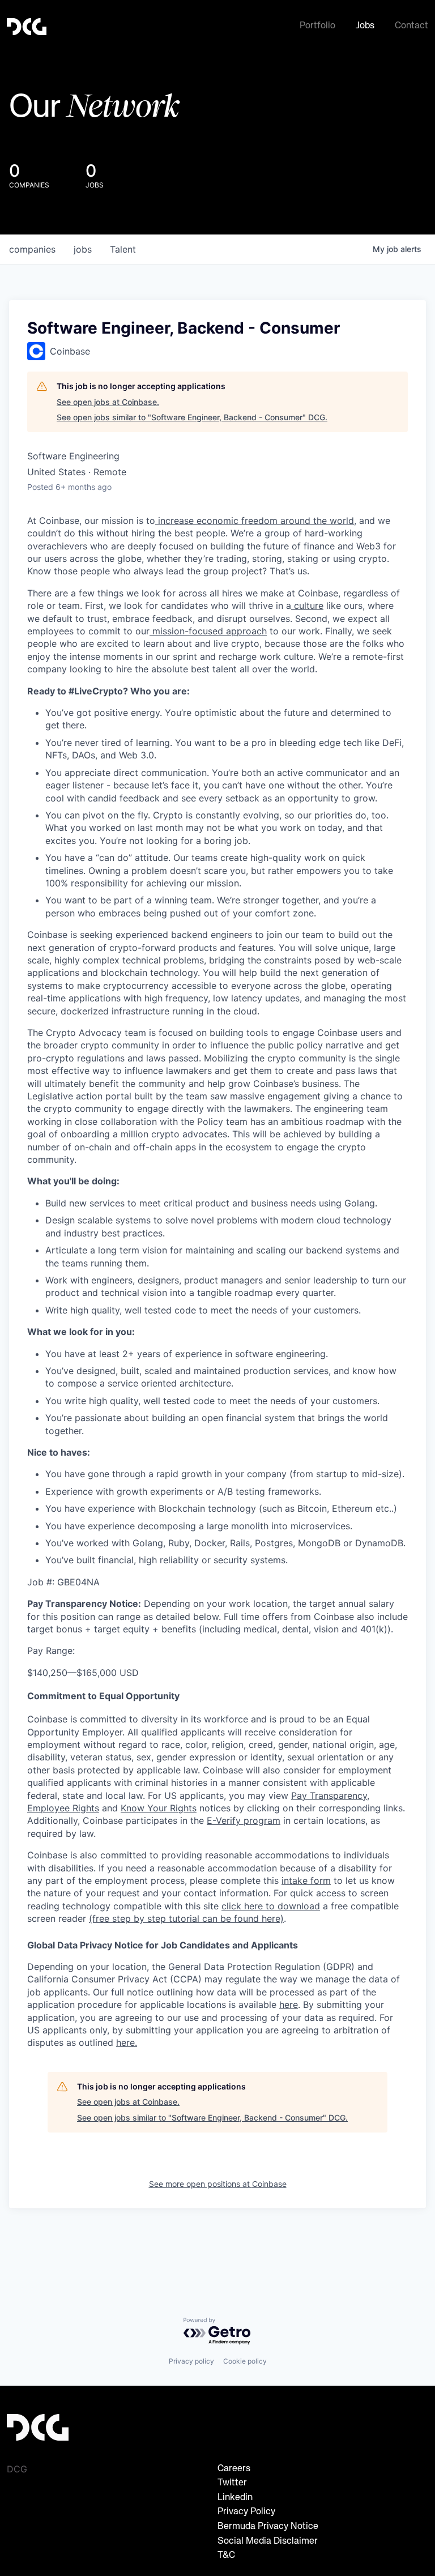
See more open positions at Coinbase (218, 2184)
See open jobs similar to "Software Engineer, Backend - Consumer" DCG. (192, 417)
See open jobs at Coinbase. (108, 402)
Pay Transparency (329, 1795)
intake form (306, 1880)
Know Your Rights (159, 1808)
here (289, 2004)
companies (32, 249)
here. (127, 2042)
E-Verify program (244, 1820)
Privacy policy (191, 2361)
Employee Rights (63, 1808)
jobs (83, 249)
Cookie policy (245, 2361)
